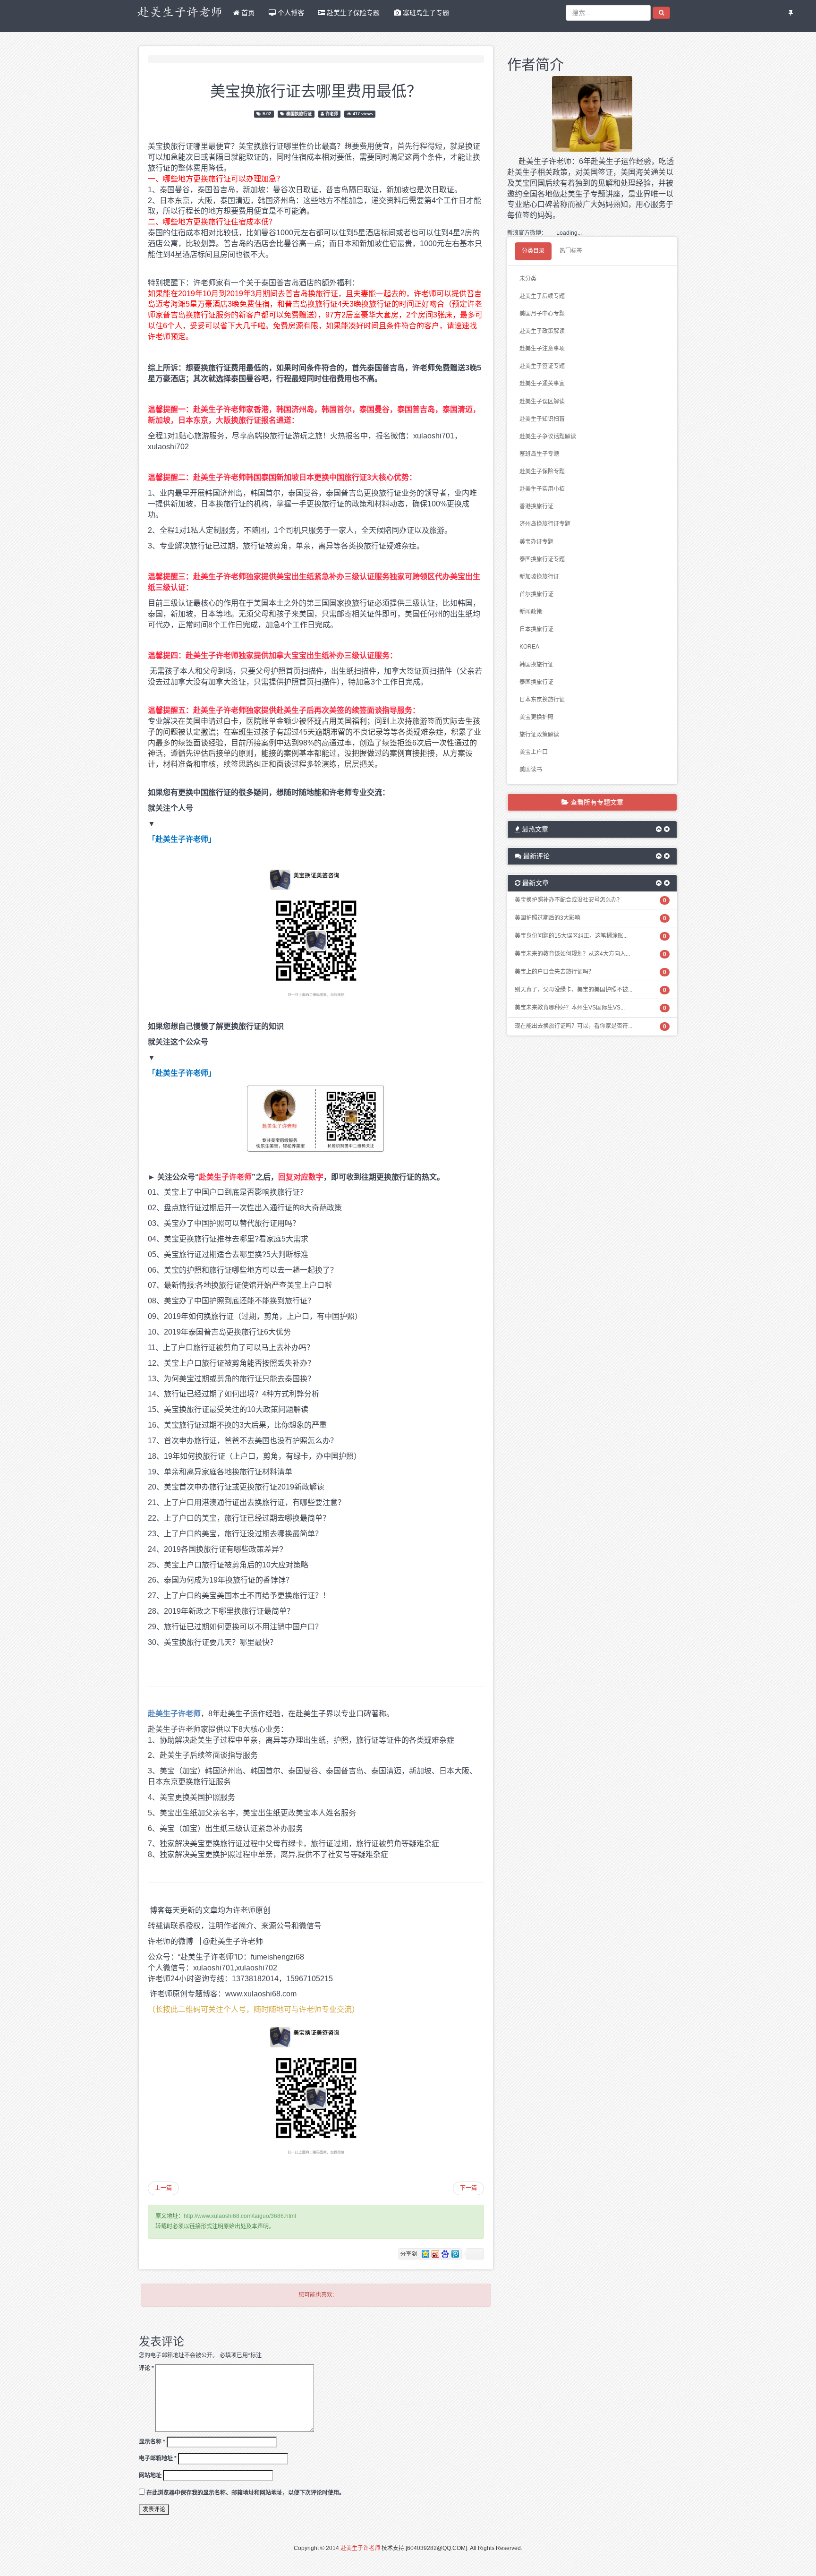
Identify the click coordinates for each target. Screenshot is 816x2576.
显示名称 (152, 2442)
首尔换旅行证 (536, 594)
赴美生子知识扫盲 (542, 419)
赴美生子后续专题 (542, 296)
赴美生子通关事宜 (542, 384)
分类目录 (533, 251)
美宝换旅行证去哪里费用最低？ (316, 90)
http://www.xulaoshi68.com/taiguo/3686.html (240, 2216)
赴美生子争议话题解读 (548, 436)
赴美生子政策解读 (542, 331)
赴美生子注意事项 (542, 349)
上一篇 (163, 2188)
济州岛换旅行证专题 (545, 524)
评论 (146, 2368)
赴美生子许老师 (360, 2548)
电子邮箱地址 (158, 2458)
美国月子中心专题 (542, 314)
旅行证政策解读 (539, 735)
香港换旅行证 (536, 506)
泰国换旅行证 (299, 114)
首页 (247, 13)
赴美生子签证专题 (542, 366)
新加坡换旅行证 (539, 577)
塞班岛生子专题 (425, 13)
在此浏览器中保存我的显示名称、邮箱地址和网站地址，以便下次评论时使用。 (246, 2493)
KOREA (529, 647)
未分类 (528, 279)
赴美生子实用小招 (542, 489)
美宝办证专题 (536, 542)
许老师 (332, 114)
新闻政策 (531, 612)
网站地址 (150, 2475)
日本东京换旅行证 (542, 700)
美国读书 (531, 770)
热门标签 (571, 251)
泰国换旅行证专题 (542, 559)
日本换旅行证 (536, 629)
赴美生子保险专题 (352, 13)
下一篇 (468, 2188)
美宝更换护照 (536, 717)
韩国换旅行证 (536, 665)
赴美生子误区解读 (542, 402)
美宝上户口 (534, 752)
